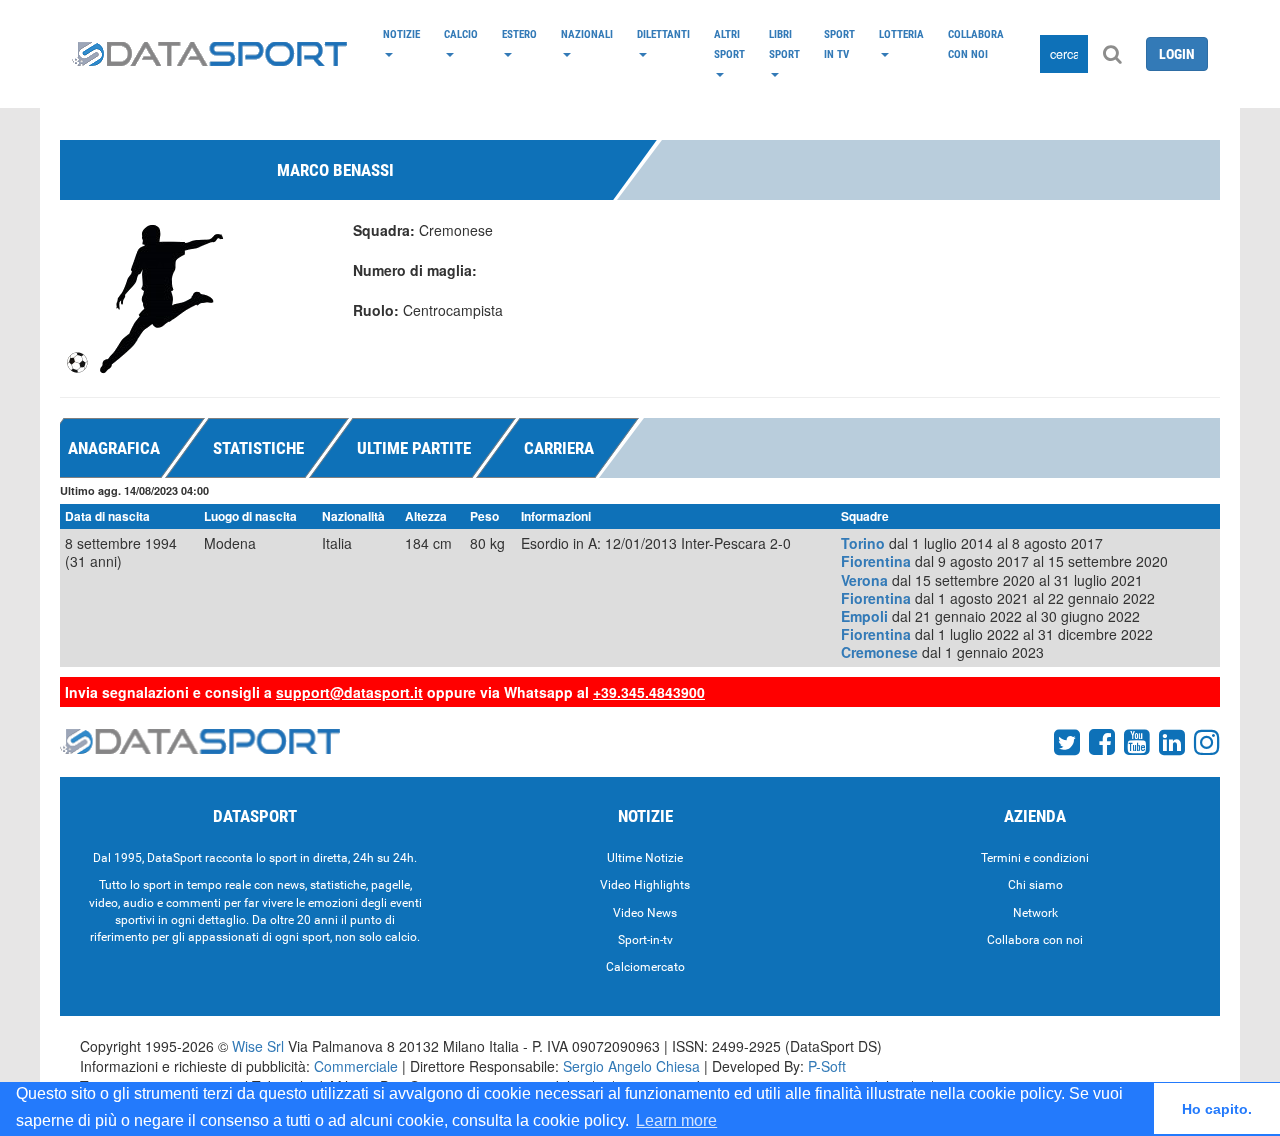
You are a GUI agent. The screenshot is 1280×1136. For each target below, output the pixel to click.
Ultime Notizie (645, 858)
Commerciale (356, 1066)
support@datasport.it (349, 692)
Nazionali (587, 34)
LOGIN (1177, 54)
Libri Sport (784, 44)
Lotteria (901, 34)
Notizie (401, 34)
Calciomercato (645, 967)
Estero (519, 34)
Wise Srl (258, 1046)
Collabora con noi (976, 44)
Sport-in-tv (645, 940)
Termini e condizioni (1035, 858)
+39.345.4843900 (649, 692)
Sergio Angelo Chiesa (631, 1066)
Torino (863, 543)
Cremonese (879, 652)
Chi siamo (1035, 885)
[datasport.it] (209, 54)
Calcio (461, 34)
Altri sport (729, 44)
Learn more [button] (676, 1120)
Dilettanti (663, 34)
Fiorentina (876, 561)
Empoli (864, 616)
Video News (645, 913)
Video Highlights (645, 885)
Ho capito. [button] (1217, 1109)
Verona (864, 580)
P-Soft (827, 1066)
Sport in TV (839, 44)
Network (1035, 913)
